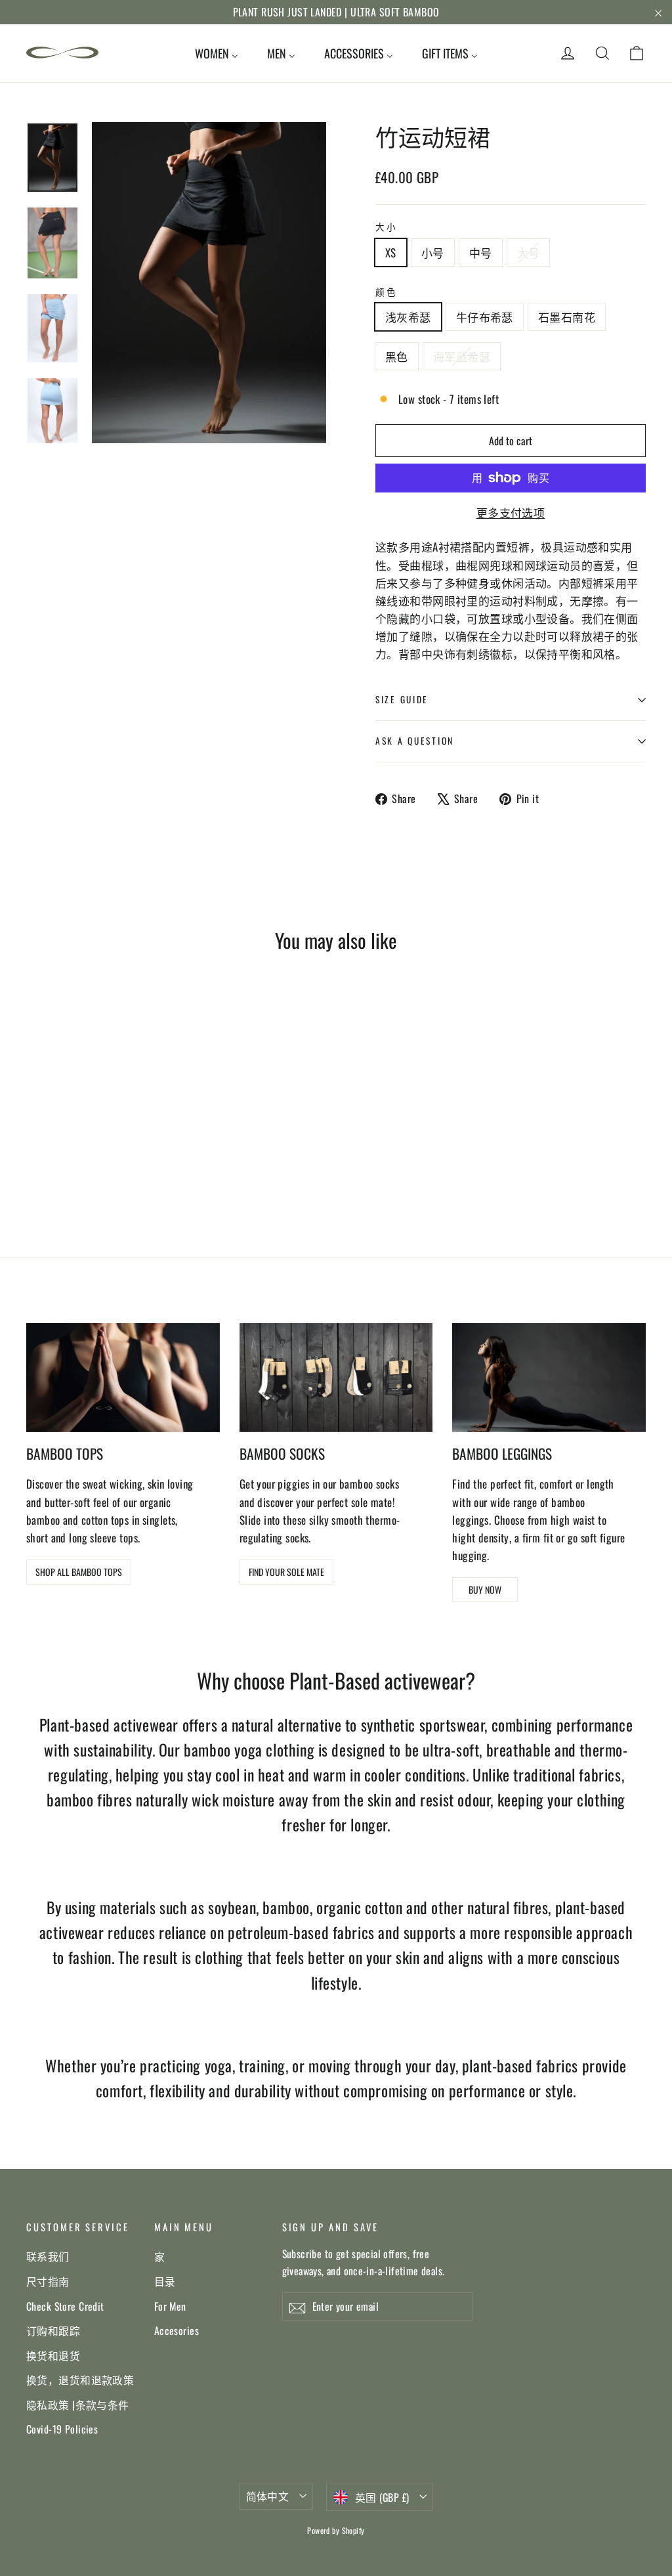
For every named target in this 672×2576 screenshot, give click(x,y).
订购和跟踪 (53, 2330)
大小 (386, 227)
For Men (170, 2306)
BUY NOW (485, 1589)
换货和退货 (53, 2355)
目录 (165, 2281)
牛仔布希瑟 (485, 317)
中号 (481, 252)
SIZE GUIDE (402, 699)
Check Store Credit (65, 2306)
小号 (433, 252)
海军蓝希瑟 (462, 356)
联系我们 (48, 2256)
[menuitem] (217, 53)
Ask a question (415, 741)
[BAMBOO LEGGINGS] (549, 1378)
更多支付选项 (511, 513)
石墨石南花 (567, 317)
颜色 (386, 292)
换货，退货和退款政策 (80, 2380)
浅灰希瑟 (408, 317)
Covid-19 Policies (62, 2429)
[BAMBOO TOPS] (123, 1378)
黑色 (397, 356)
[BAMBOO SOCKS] (336, 1378)
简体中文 (268, 2496)
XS (391, 252)
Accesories (177, 2330)
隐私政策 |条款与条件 (78, 2405)
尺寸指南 (48, 2281)
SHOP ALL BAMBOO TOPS (79, 1572)
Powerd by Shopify (336, 2530)
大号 (529, 252)
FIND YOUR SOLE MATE (286, 1572)
